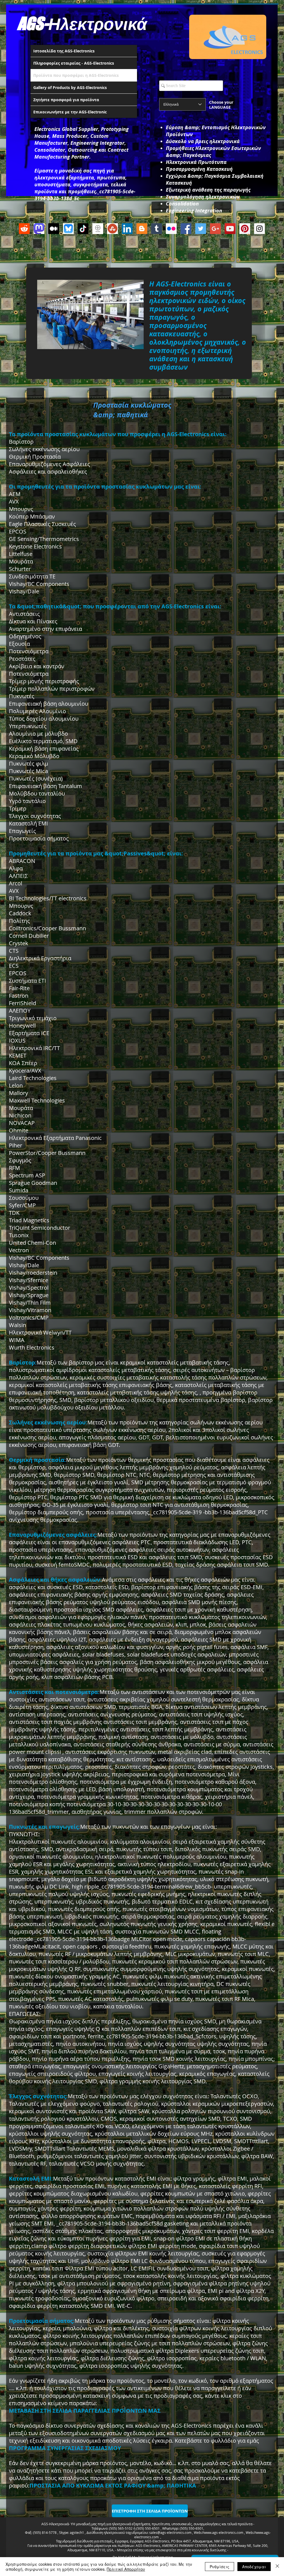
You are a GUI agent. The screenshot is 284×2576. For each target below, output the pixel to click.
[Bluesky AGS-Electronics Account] (68, 229)
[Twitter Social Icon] (201, 229)
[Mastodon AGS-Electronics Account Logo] (39, 229)
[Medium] (54, 229)
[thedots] (98, 229)
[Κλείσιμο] (277, 2567)
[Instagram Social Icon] (259, 229)
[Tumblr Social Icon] (157, 229)
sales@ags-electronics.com (170, 2532)
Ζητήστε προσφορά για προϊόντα (66, 100)
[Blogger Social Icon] (142, 229)
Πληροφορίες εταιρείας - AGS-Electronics (74, 63)
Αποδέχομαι (254, 2567)
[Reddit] (24, 229)
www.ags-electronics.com (224, 2532)
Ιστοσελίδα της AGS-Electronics (64, 51)
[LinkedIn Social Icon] (127, 229)
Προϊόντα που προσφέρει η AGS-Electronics (76, 75)
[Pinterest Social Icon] (245, 229)
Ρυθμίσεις (220, 2567)
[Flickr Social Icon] (171, 229)
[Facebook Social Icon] (186, 229)
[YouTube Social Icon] (230, 229)
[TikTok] (83, 229)
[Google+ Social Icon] (215, 229)
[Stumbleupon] (112, 229)
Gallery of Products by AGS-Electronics (70, 87)
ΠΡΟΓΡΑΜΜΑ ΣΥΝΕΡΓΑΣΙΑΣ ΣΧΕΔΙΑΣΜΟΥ (65, 2448)
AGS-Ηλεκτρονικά (82, 23)
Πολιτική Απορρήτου (126, 2569)
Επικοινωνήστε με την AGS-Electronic (70, 112)
